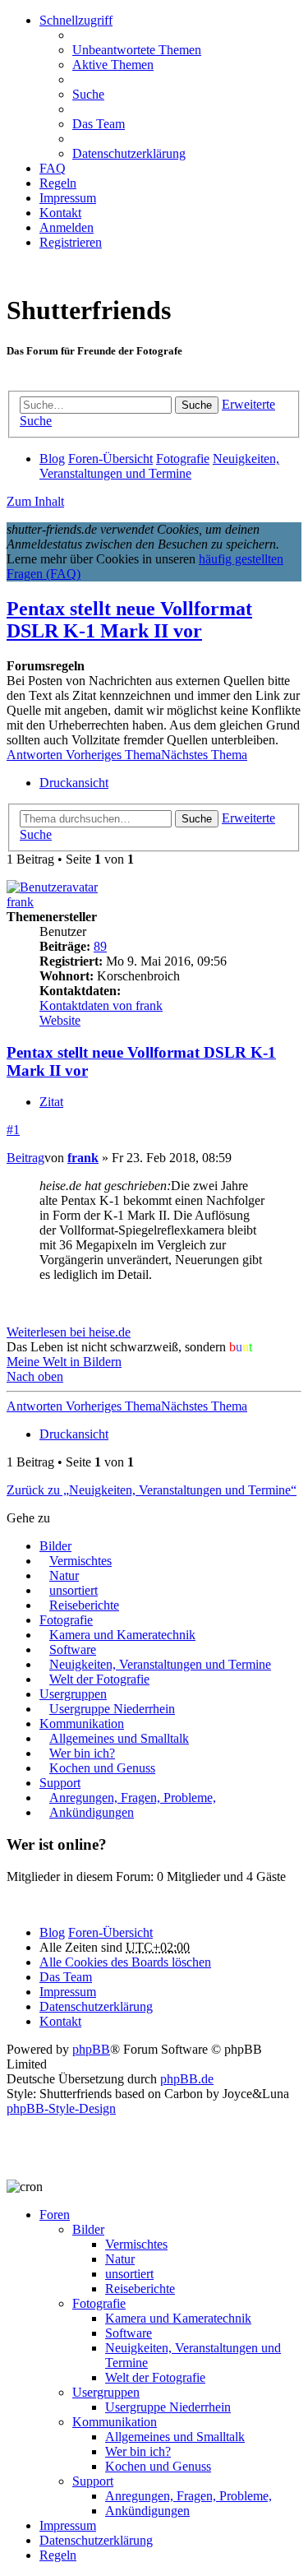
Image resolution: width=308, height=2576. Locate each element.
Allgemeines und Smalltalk (119, 1738)
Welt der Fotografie (99, 1679)
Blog (52, 1932)
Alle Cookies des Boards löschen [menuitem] (125, 1962)
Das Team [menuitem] (99, 124)
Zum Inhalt (35, 501)
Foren (55, 2215)
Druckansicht (74, 783)
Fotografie (66, 1620)
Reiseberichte (84, 1605)
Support (60, 1783)
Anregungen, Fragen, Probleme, (133, 1798)
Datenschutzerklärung (96, 2540)
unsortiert (74, 1590)
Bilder (55, 1546)
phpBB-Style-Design (61, 2108)
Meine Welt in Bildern (64, 1362)
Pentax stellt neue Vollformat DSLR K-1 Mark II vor (129, 620)
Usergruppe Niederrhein (112, 1709)
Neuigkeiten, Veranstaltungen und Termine (160, 1664)
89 (100, 946)
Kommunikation (82, 1724)
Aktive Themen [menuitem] (113, 65)
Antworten (36, 755)
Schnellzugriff (76, 20)
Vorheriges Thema (113, 755)
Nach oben (35, 1376)
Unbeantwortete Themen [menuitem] (137, 50)
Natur (64, 1575)
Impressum (68, 2525)
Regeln (58, 2555)
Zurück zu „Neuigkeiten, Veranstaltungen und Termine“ (152, 1490)
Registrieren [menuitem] (71, 242)
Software (73, 1649)
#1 (13, 1130)
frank (20, 902)
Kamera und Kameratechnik (122, 1635)
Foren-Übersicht (110, 1932)
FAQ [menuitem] (53, 168)
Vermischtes (80, 1561)
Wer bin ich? (82, 1753)
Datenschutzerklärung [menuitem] (129, 153)
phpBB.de (187, 2079)
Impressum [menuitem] (68, 198)
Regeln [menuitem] (58, 183)
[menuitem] (60, 213)
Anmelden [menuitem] (67, 227)
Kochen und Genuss (102, 1768)
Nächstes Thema (204, 755)
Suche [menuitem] (88, 94)
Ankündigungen (92, 1812)
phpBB (91, 2049)
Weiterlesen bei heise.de (69, 1332)
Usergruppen (73, 1694)
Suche (197, 405)
